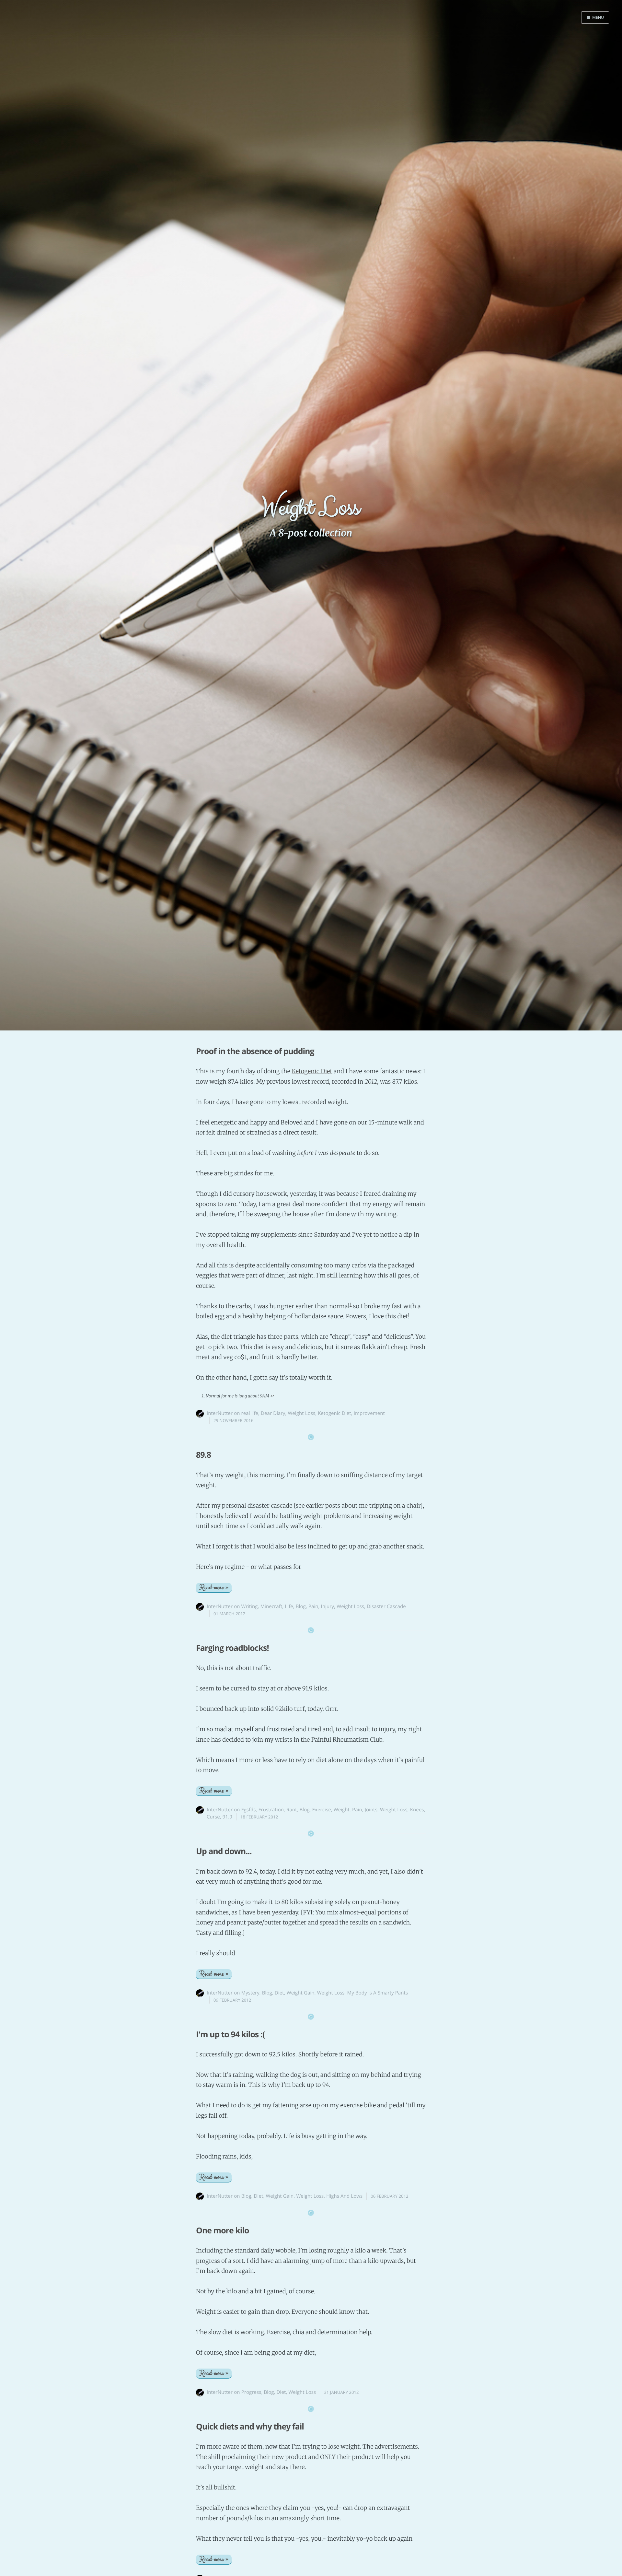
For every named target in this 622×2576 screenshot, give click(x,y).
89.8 (203, 1455)
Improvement (369, 1413)
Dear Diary (273, 1413)
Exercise (322, 1810)
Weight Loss (301, 1413)
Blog (301, 1606)
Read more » (214, 1588)
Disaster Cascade (386, 1606)
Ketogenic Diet (312, 1071)
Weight (342, 1810)
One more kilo (222, 2230)
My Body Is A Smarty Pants (378, 1993)
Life (289, 1606)
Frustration (271, 1810)
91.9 (227, 1817)
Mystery (250, 1993)
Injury (328, 1606)
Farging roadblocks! (232, 1648)
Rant (292, 1810)
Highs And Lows (344, 2196)
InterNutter (220, 1413)
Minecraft (271, 1606)
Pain (313, 1606)
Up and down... (224, 1851)
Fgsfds (249, 1810)
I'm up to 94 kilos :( (230, 2034)
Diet (279, 1993)
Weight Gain (301, 1993)
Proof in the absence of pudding (255, 1051)
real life (250, 1413)
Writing (250, 1606)
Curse (213, 1817)
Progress (251, 2392)
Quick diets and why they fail (250, 2427)
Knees (417, 1810)
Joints (371, 1810)
